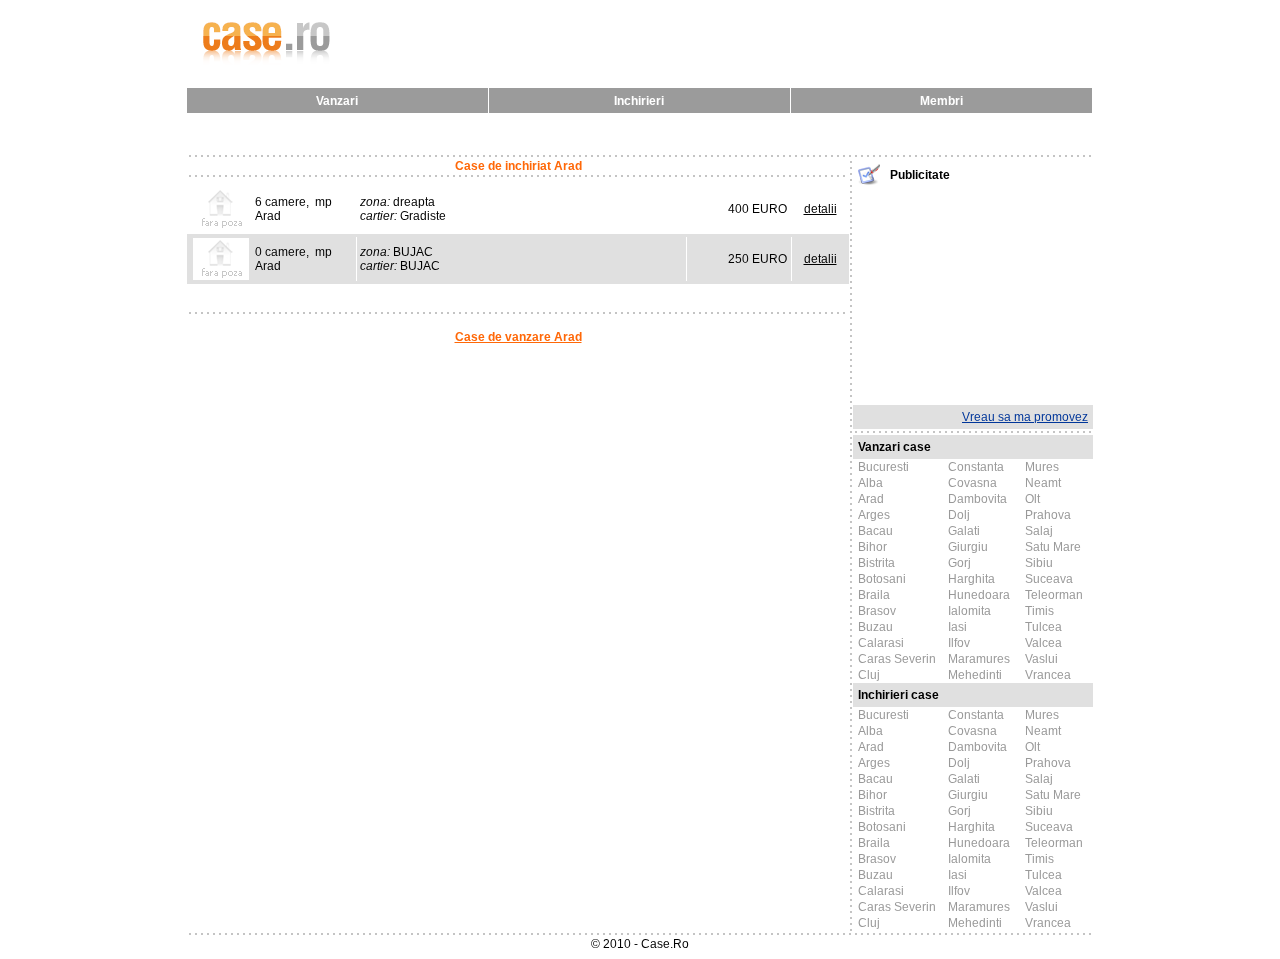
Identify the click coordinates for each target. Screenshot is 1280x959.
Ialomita (969, 611)
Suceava (1049, 579)
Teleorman (1054, 595)
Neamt (1043, 483)
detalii (820, 209)
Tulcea (1043, 627)
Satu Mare (1053, 547)
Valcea (1043, 643)
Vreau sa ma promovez (1025, 417)
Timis (1039, 611)
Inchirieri (639, 101)
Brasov (877, 611)
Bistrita (876, 563)
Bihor (872, 547)
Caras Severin (897, 659)
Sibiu (1039, 563)
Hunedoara (979, 595)
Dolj (959, 515)
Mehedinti (975, 675)
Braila (874, 595)
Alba (870, 483)
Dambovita (977, 499)
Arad (871, 499)
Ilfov (959, 643)
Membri (941, 101)
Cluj (869, 675)
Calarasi (881, 643)
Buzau (875, 627)
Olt (1032, 499)
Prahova (1048, 515)
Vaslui (1041, 659)
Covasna (972, 483)
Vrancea (1048, 675)
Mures (1042, 467)
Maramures (979, 659)
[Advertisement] (973, 293)
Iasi (957, 627)
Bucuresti (883, 467)
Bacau (875, 531)
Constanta (976, 467)
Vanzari (337, 101)
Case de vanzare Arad (518, 337)
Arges (874, 515)
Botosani (882, 579)
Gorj (959, 563)
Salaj (1039, 531)
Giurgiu (968, 547)
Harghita (971, 579)
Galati (964, 531)
